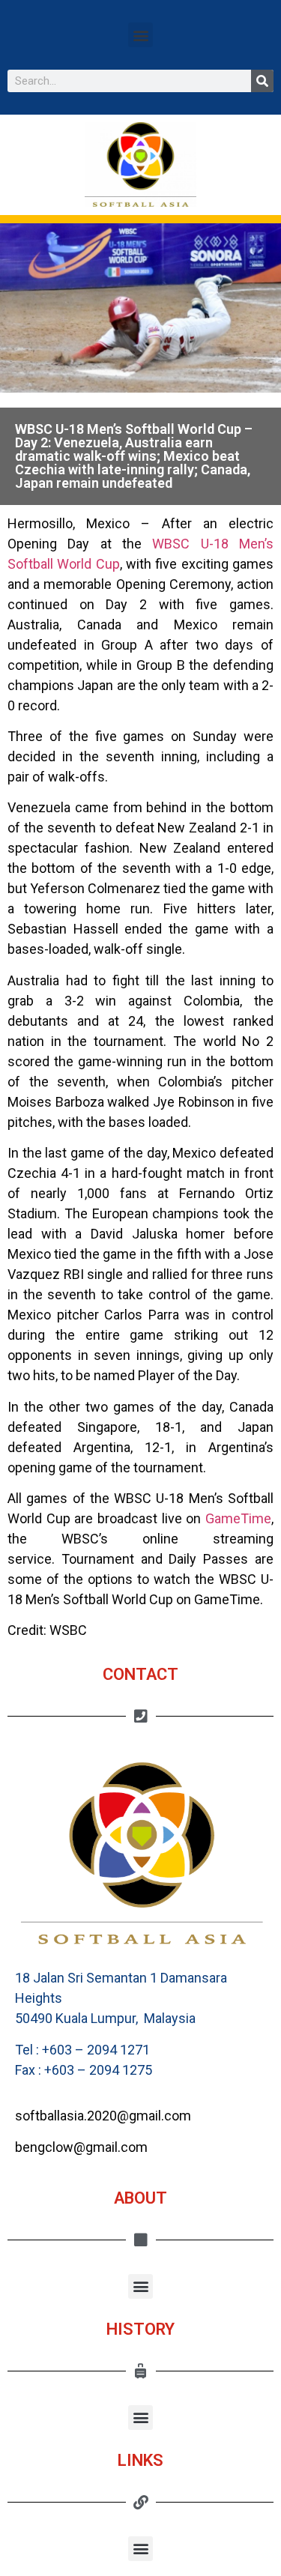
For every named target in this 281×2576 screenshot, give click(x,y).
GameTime (238, 1518)
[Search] (262, 81)
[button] (140, 35)
